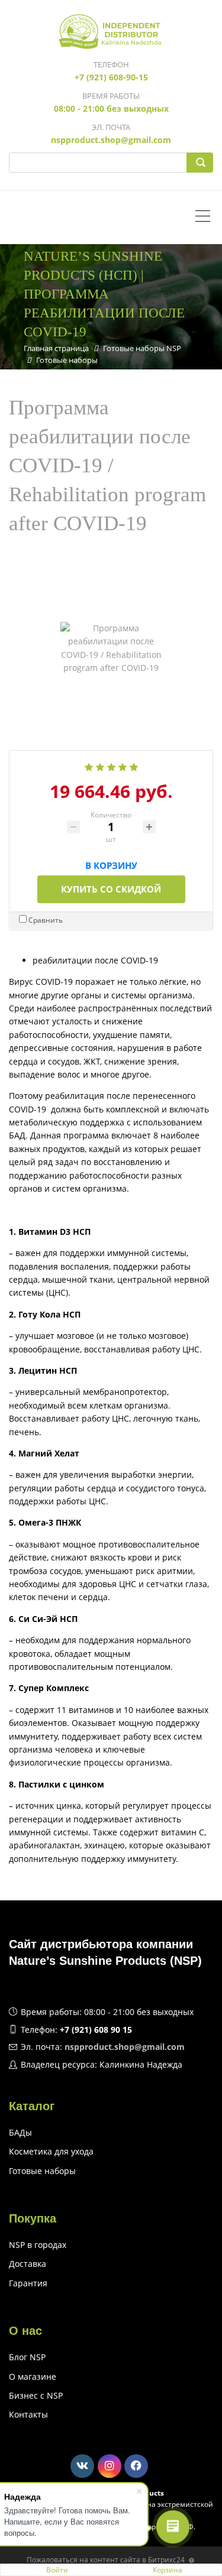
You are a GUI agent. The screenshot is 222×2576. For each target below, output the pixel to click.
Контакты (28, 2414)
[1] (89, 766)
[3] (111, 766)
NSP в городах (38, 2245)
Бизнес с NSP (36, 2395)
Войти (57, 2570)
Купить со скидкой (111, 889)
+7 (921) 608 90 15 (96, 2030)
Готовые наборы (42, 2171)
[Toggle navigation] (206, 218)
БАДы (20, 2132)
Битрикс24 (166, 2560)
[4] (123, 766)
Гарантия (28, 2283)
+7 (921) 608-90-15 (111, 77)
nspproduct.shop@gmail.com (111, 140)
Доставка (28, 2264)
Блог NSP (27, 2357)
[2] (100, 766)
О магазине (33, 2377)
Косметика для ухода (51, 2151)
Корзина (168, 2570)
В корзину (111, 863)
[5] (134, 766)
